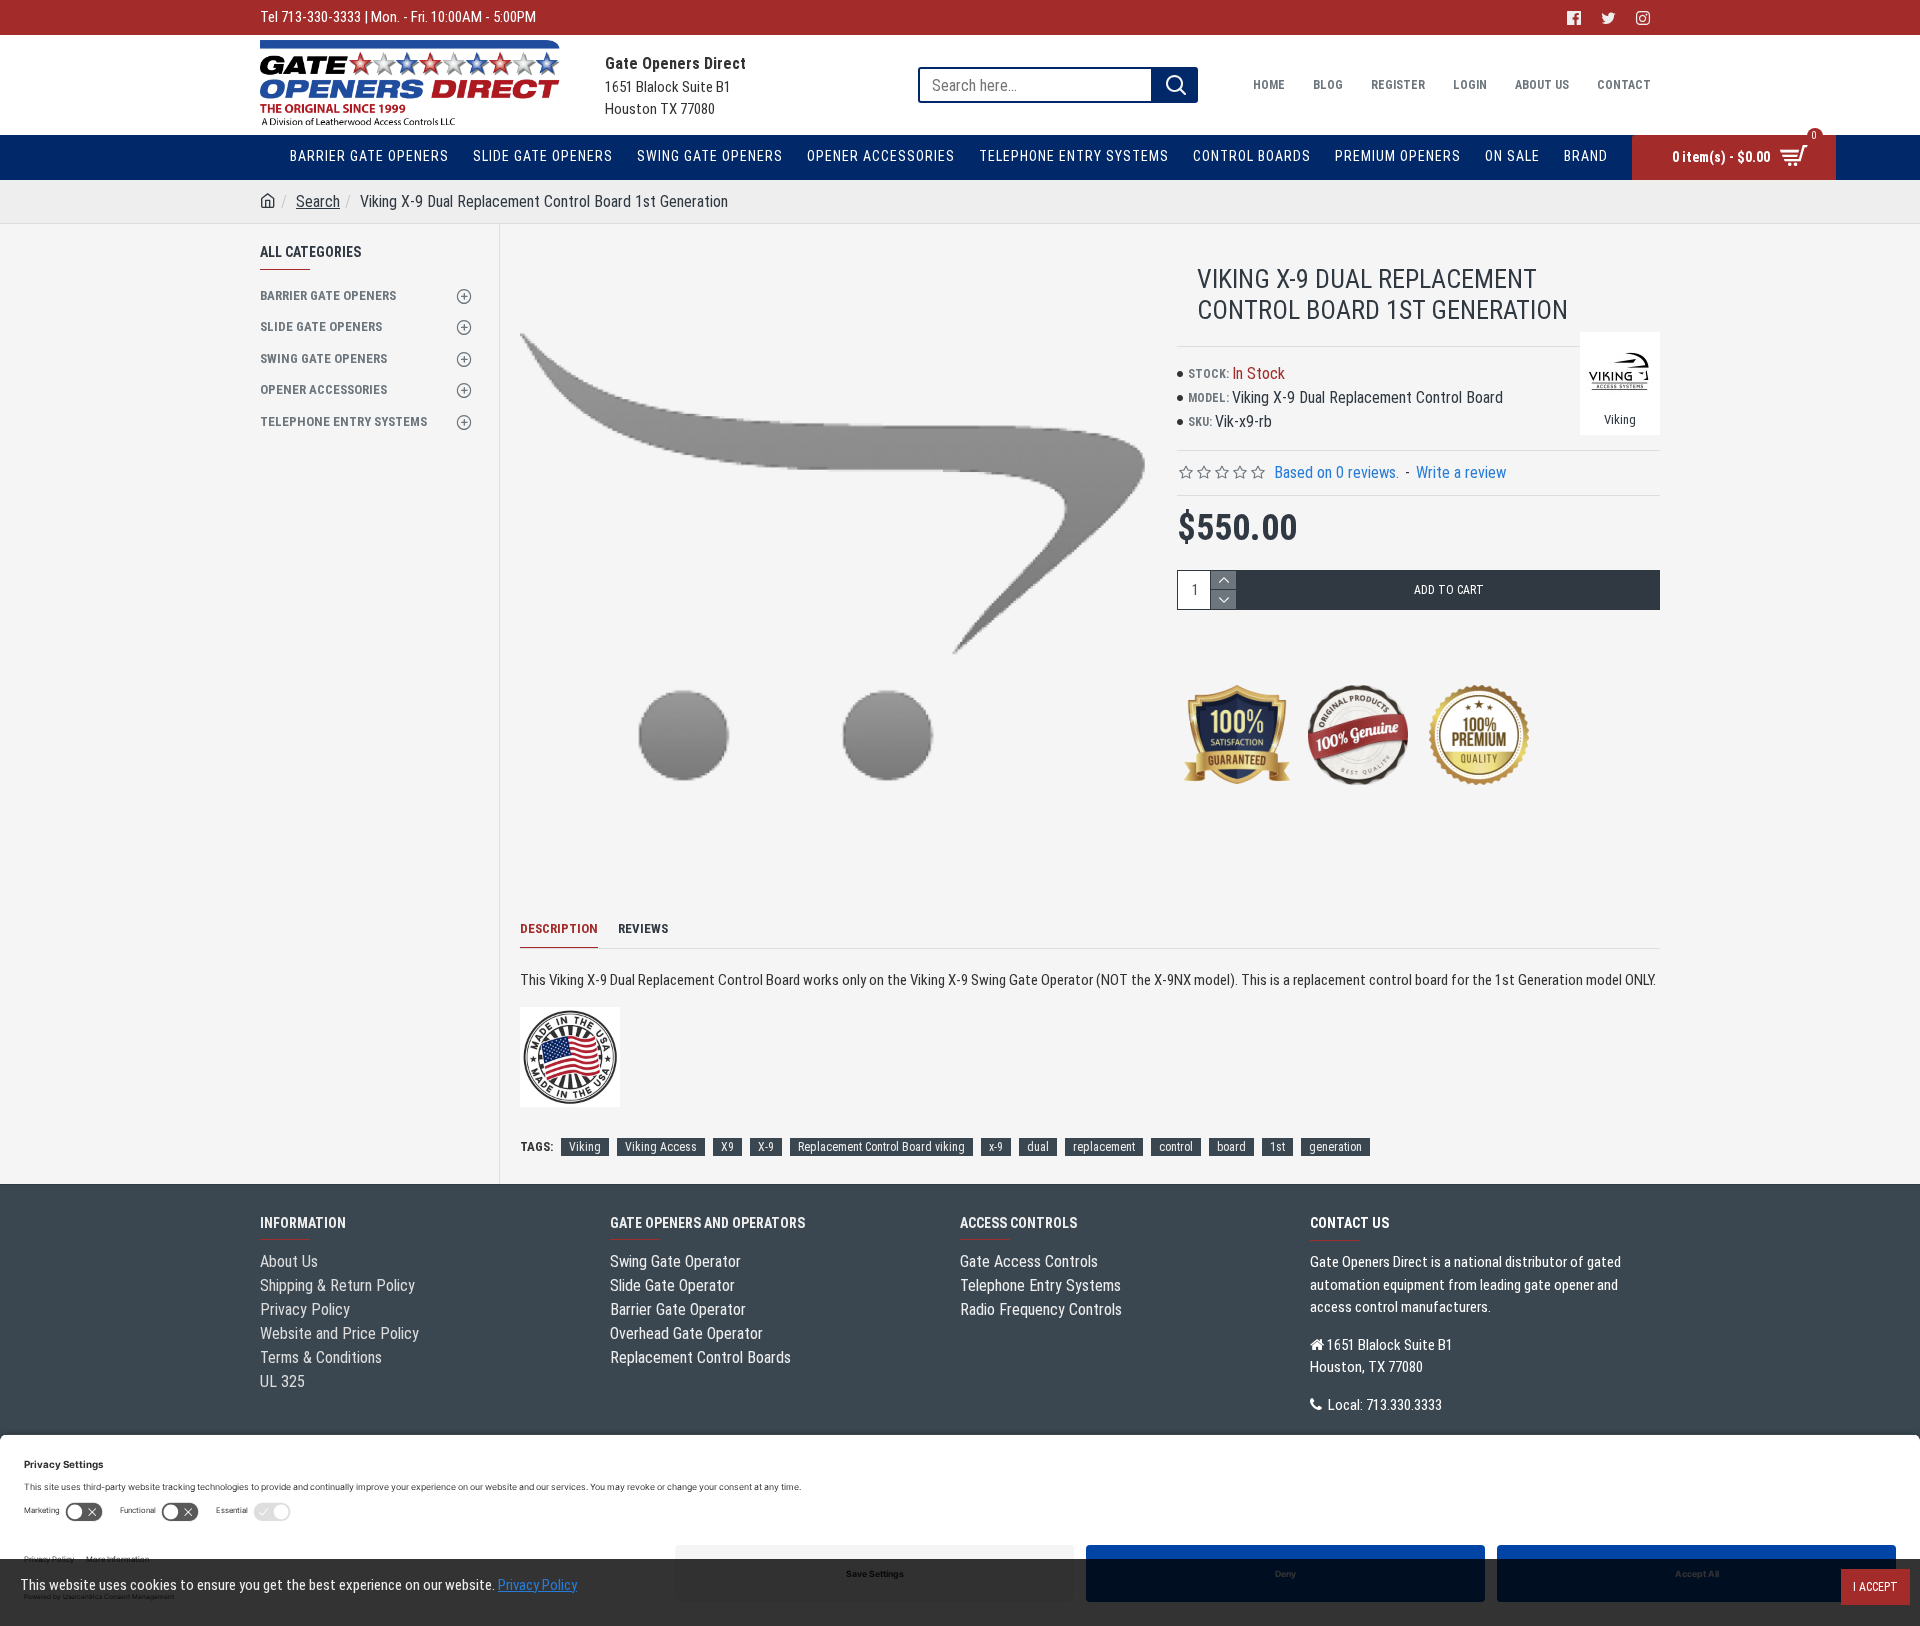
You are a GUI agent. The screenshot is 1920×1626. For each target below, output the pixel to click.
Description (559, 928)
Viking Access (661, 1147)
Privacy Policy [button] (537, 1585)
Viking (585, 1147)
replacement (1104, 1147)
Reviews (643, 928)
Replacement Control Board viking (881, 1147)
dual (1038, 1147)
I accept (1875, 1587)
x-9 (996, 1147)
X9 (727, 1147)
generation (1335, 1147)
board (1231, 1147)
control (1176, 1147)
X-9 (766, 1147)
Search (318, 201)
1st (1277, 1147)
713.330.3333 (1404, 1405)
